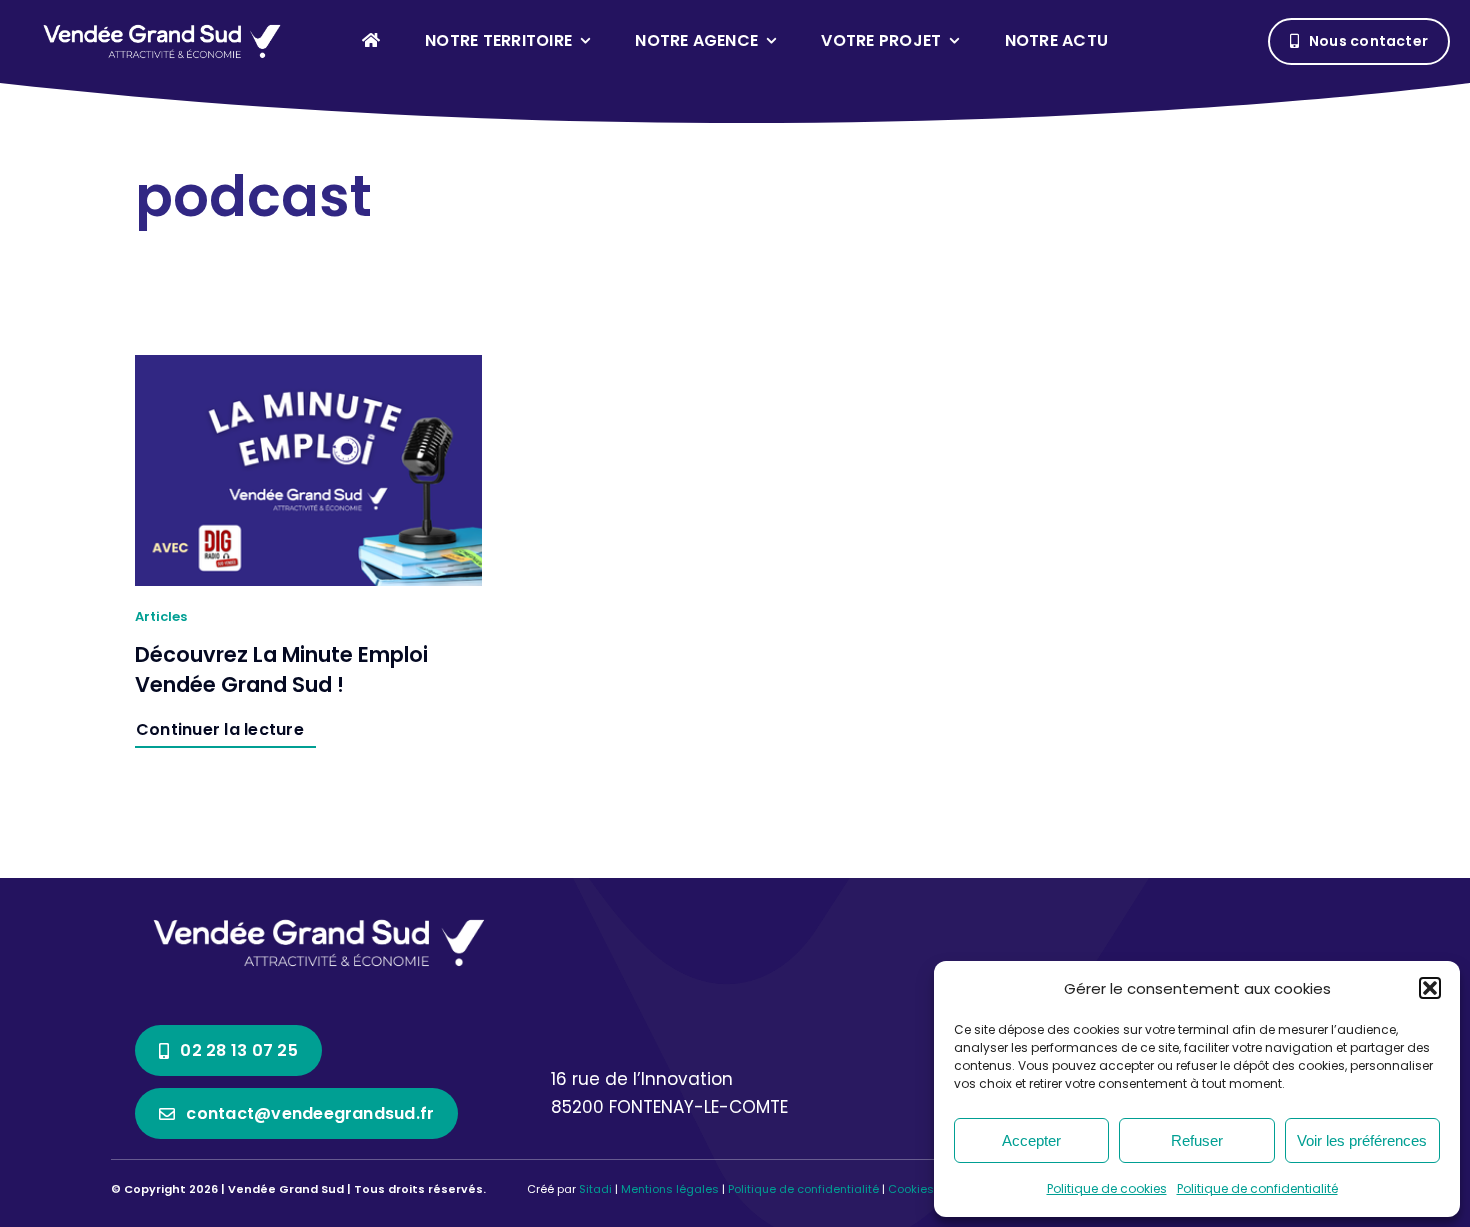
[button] (1430, 988)
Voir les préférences (1362, 1140)
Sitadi (595, 1189)
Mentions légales (670, 1189)
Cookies (911, 1189)
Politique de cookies (1107, 1188)
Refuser (1197, 1140)
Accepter (1031, 1140)
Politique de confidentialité (1257, 1188)
